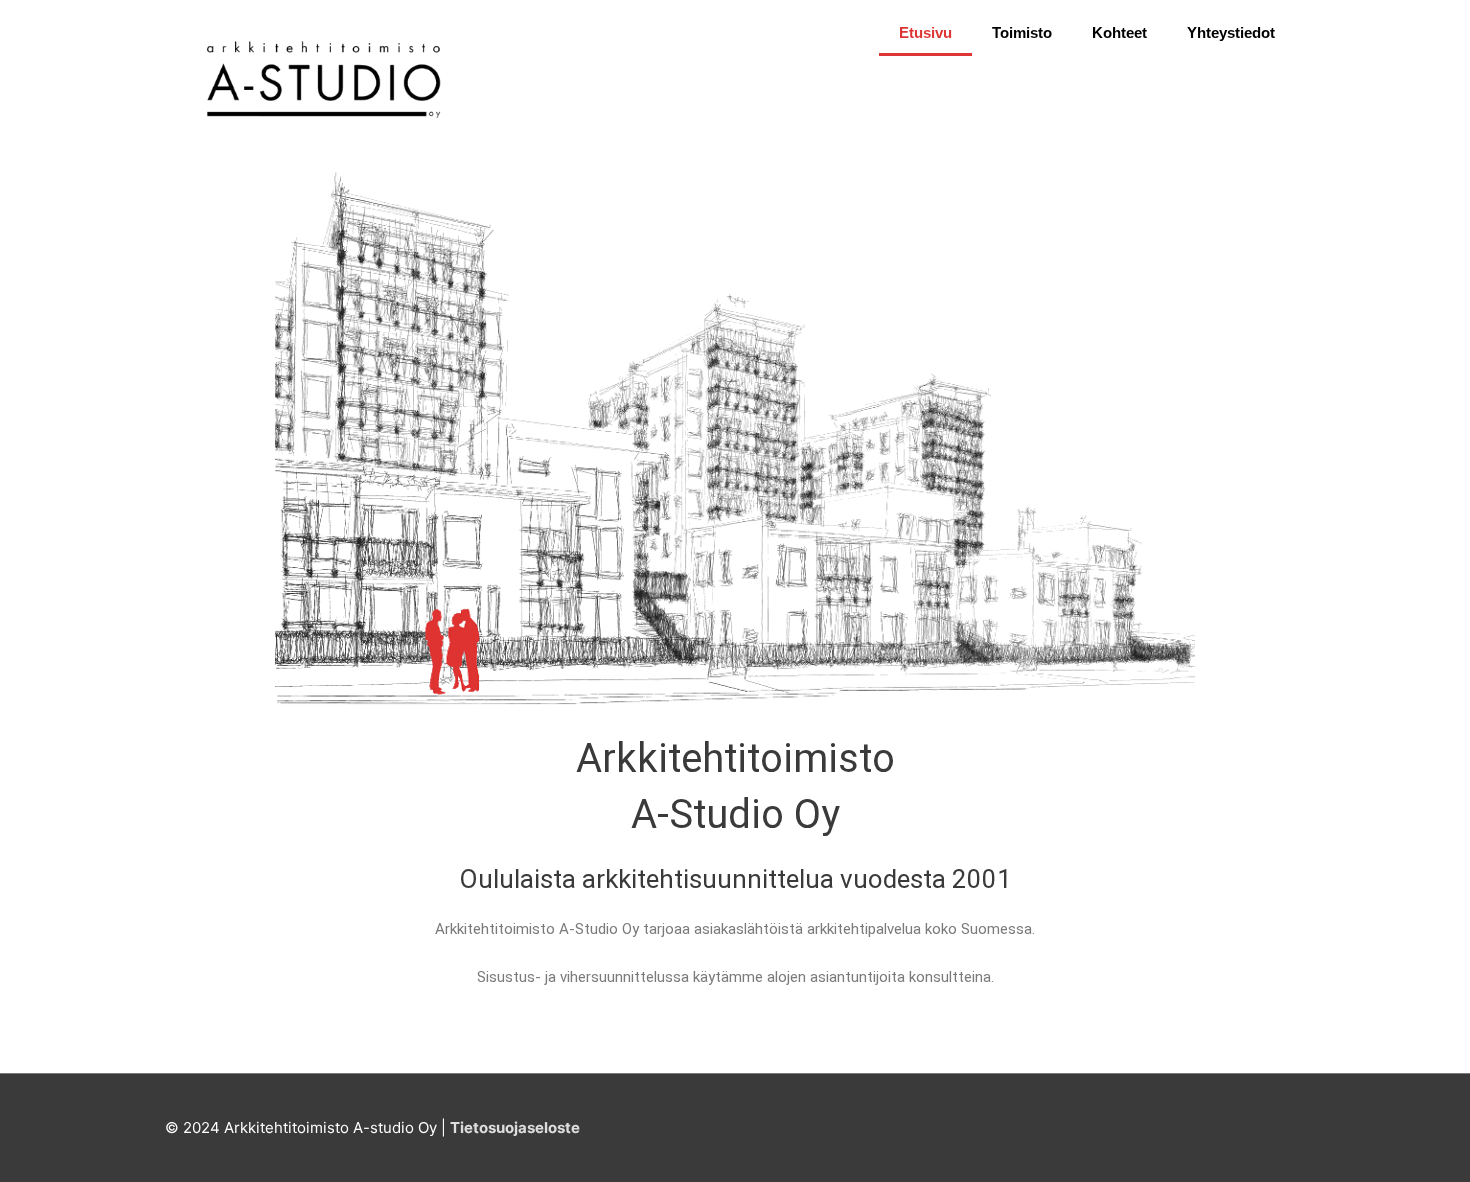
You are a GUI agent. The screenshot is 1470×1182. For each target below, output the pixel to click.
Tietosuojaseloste (515, 1127)
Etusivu (925, 32)
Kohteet (1119, 32)
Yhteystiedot (1231, 32)
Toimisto (1022, 32)
